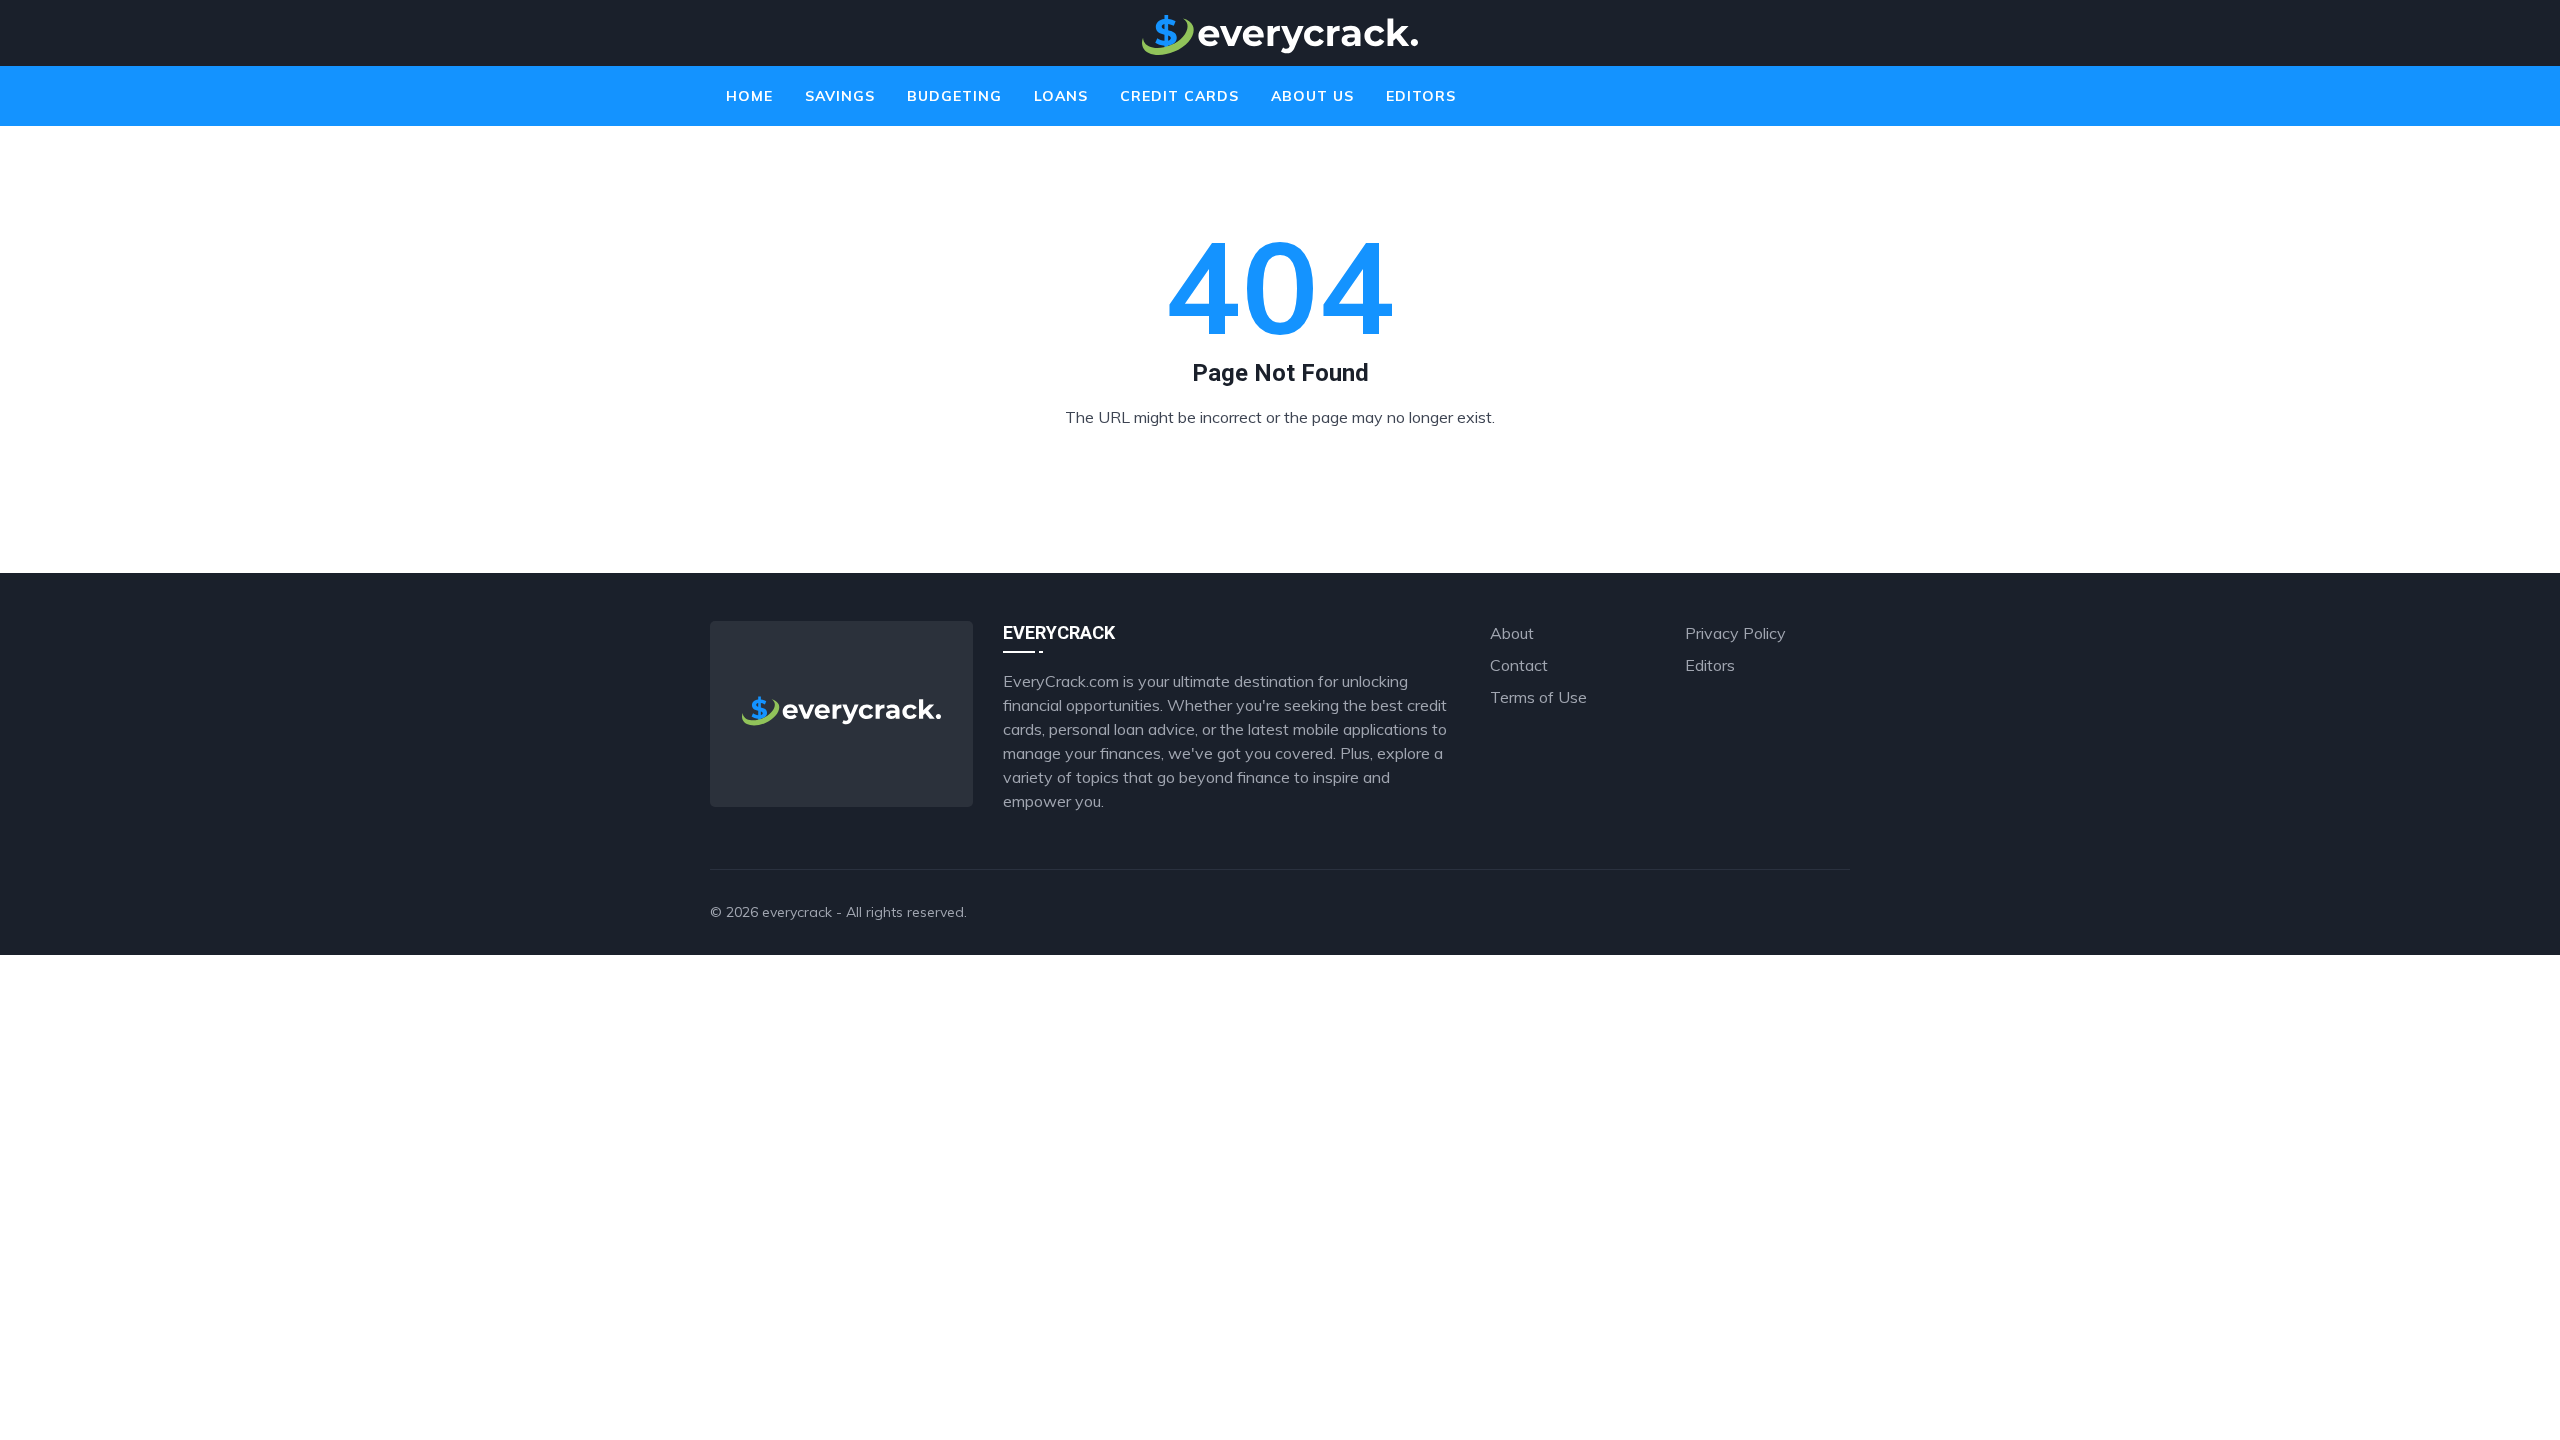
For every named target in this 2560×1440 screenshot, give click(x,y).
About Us (1312, 96)
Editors (1421, 96)
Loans (1061, 96)
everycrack (797, 912)
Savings (840, 96)
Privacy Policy (1735, 633)
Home (749, 96)
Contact (1519, 665)
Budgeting (954, 96)
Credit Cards (1179, 96)
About (1512, 633)
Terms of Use (1538, 697)
